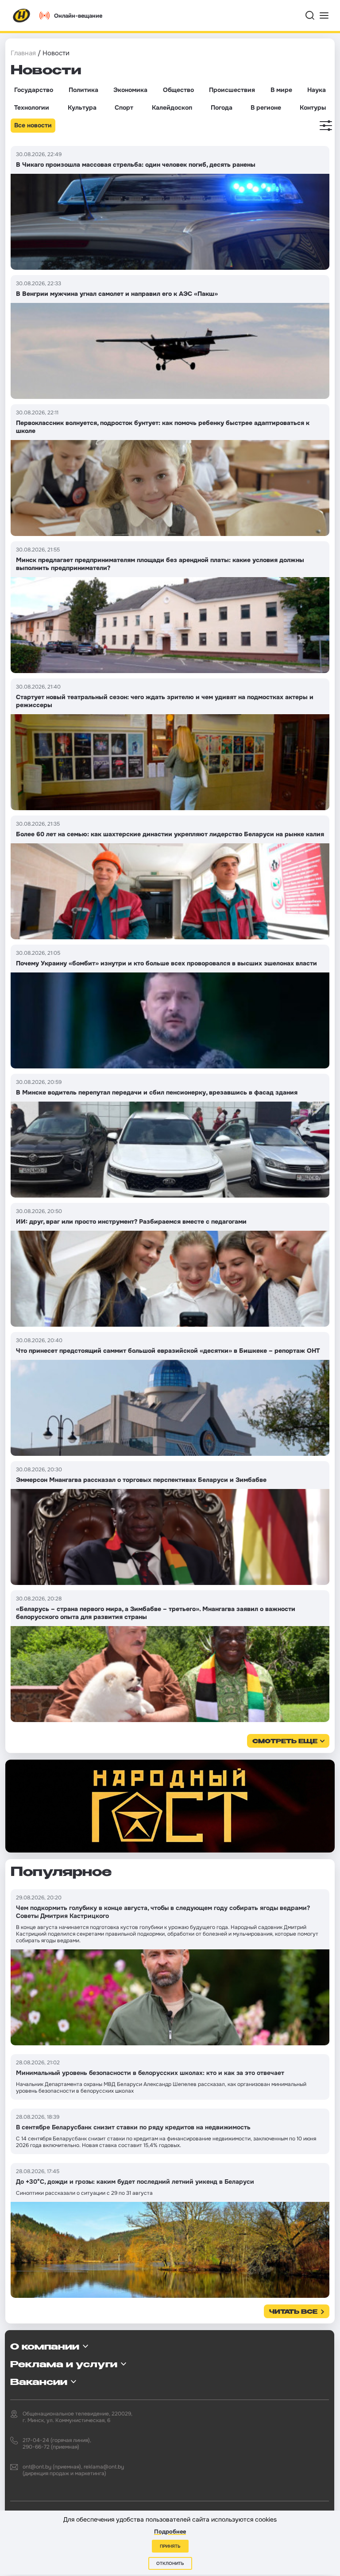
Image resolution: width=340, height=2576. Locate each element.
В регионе (266, 107)
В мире (281, 90)
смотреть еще (285, 1742)
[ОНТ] (22, 15)
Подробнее (170, 2532)
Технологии (32, 107)
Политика (83, 90)
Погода (222, 107)
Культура (82, 107)
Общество (178, 90)
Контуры (313, 107)
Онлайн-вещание (78, 16)
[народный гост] (170, 1806)
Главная (23, 53)
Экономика (130, 90)
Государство (34, 90)
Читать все (293, 2312)
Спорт (124, 107)
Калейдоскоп (172, 107)
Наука (317, 90)
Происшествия (232, 90)
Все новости (33, 125)
